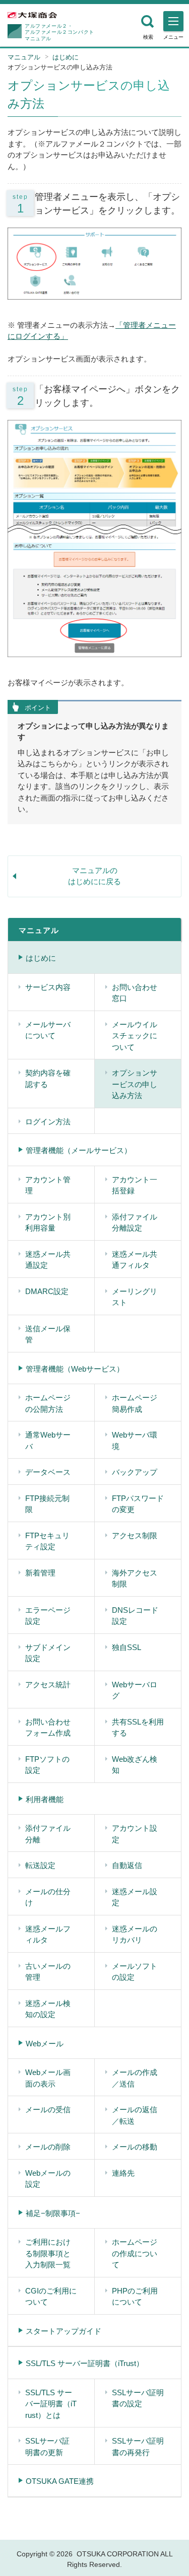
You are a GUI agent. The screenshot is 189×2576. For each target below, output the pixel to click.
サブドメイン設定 (48, 1653)
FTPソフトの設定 (47, 1765)
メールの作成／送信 (135, 2078)
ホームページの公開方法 (48, 1403)
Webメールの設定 (48, 2179)
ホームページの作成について (135, 2253)
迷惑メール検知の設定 (48, 2009)
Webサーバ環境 (135, 1441)
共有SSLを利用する (138, 1728)
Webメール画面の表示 (48, 2078)
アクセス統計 (48, 1685)
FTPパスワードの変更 (138, 1504)
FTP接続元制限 (47, 1504)
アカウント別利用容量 (48, 1223)
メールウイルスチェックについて (135, 1036)
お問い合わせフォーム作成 (48, 1728)
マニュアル (24, 57)
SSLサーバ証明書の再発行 (138, 2447)
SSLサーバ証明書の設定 (138, 2398)
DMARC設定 (47, 1291)
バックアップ (135, 1472)
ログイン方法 (48, 1122)
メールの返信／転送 (135, 2115)
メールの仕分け (48, 1897)
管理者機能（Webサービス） (75, 1369)
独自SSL (127, 1647)
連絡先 (123, 2173)
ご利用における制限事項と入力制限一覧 (48, 2253)
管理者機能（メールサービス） (79, 1150)
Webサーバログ (135, 1690)
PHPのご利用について (135, 2297)
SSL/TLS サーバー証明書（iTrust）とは (51, 2404)
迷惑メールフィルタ (48, 1935)
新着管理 (40, 1573)
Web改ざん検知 (135, 1765)
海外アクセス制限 (135, 1579)
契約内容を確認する (48, 1079)
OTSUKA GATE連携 (60, 2481)
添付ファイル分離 (48, 1834)
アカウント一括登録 (135, 1185)
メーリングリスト (135, 1297)
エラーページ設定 (48, 1616)
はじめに (66, 57)
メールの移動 (135, 2147)
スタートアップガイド (64, 2331)
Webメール (45, 2044)
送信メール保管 (48, 1334)
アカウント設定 (135, 1834)
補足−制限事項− (53, 2213)
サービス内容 (48, 987)
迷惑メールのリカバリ (135, 1935)
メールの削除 (48, 2147)
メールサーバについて (48, 1030)
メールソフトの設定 (135, 1972)
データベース (48, 1472)
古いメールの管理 (48, 1972)
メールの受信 (48, 2109)
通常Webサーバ (48, 1441)
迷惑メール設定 (135, 1897)
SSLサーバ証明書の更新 (47, 2447)
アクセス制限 (135, 1535)
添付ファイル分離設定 (135, 1223)
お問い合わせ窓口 (135, 993)
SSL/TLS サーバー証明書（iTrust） (85, 2363)
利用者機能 (45, 1799)
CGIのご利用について (51, 2297)
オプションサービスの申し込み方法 (135, 1084)
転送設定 (40, 1865)
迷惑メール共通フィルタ (135, 1260)
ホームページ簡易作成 (135, 1403)
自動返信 (127, 1865)
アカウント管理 (48, 1185)
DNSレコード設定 (135, 1616)
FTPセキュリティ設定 (47, 1541)
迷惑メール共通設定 (48, 1260)
